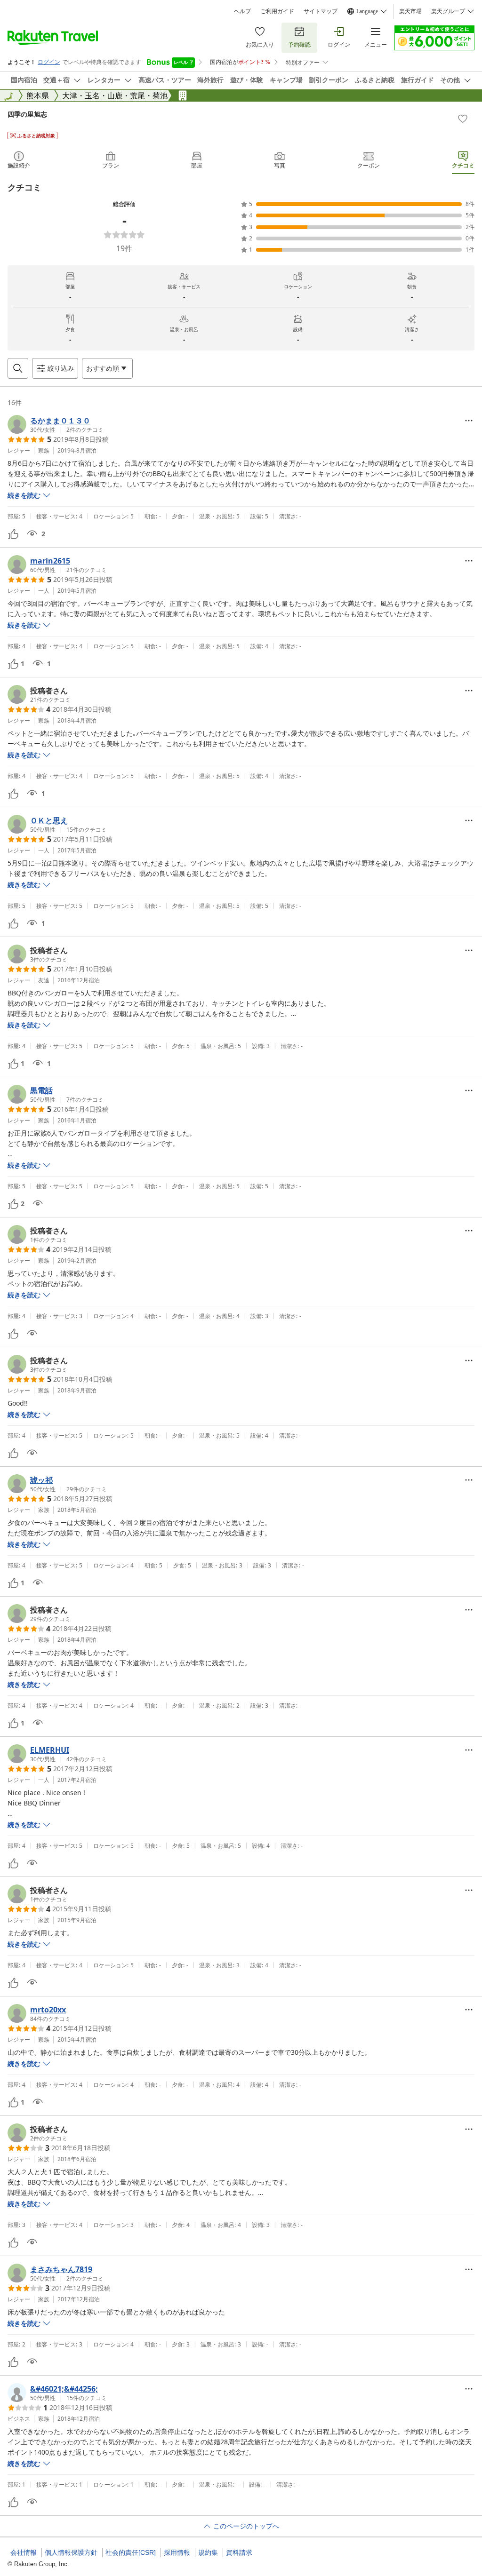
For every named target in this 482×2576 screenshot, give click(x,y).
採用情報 (177, 2552)
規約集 (208, 2552)
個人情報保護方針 (71, 2552)
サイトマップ (321, 11)
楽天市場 (410, 11)
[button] (56, 424)
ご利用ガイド (277, 11)
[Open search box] (18, 368)
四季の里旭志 (27, 114)
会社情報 (24, 2552)
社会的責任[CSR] (131, 2552)
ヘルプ (242, 11)
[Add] (463, 119)
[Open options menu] (469, 421)
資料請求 (239, 2552)
